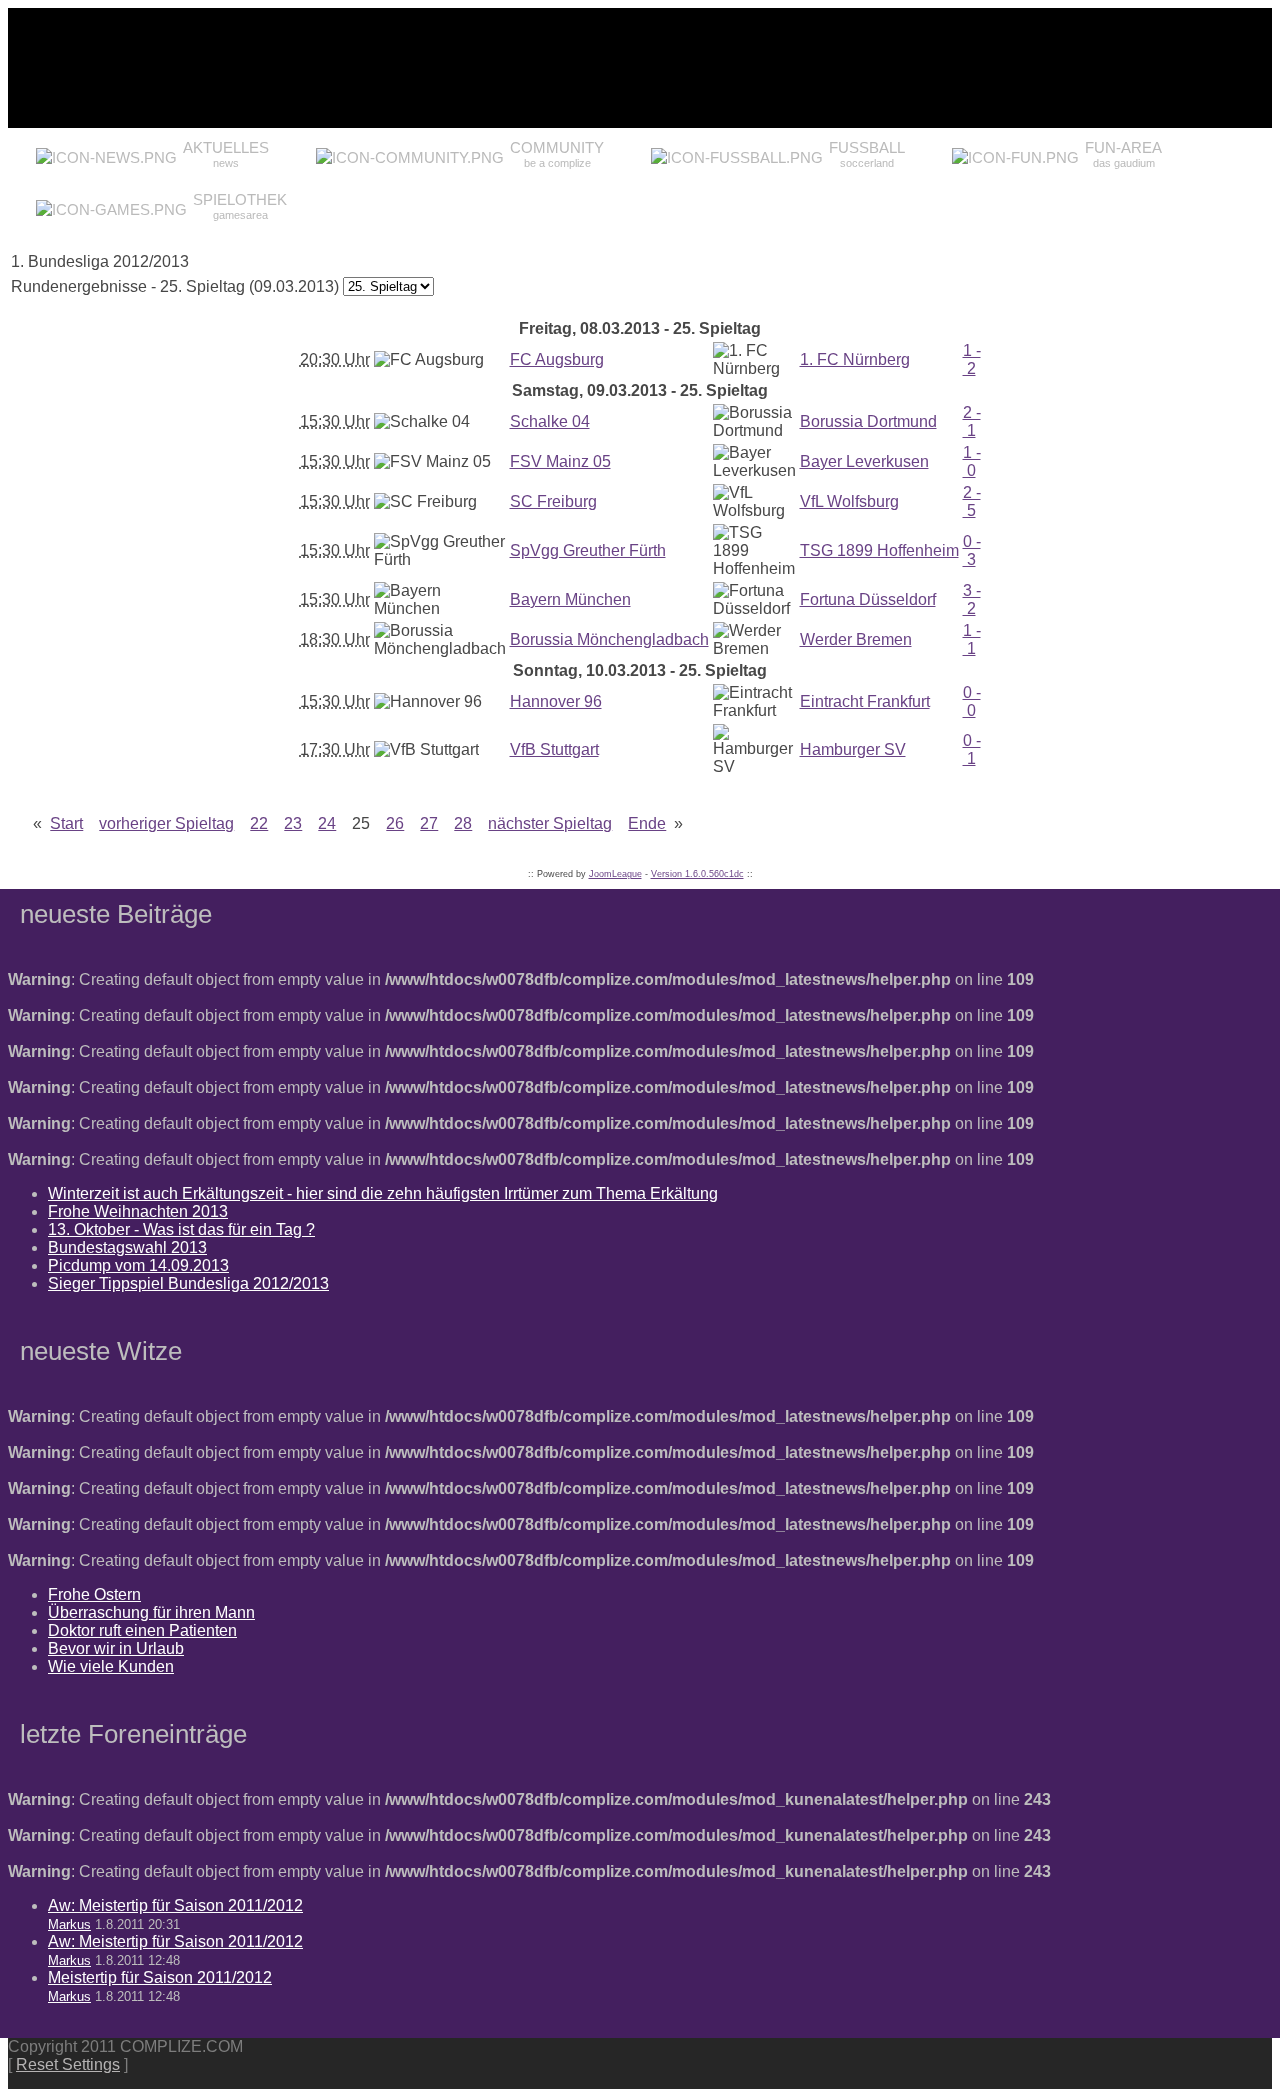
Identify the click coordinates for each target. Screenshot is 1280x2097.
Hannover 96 (556, 701)
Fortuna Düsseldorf (868, 599)
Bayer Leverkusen (864, 461)
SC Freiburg (553, 501)
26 (395, 823)
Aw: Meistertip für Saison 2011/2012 (175, 1905)
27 (429, 823)
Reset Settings (68, 2064)
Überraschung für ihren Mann (151, 1612)
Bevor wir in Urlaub (116, 1648)
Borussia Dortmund (868, 421)
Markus (69, 1924)
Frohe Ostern (94, 1594)
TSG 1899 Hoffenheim (879, 550)
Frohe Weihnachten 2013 (138, 1211)
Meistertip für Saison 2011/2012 (160, 1977)
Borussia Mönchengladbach (609, 639)
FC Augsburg (557, 359)
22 (259, 823)
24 (327, 823)
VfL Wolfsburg (849, 501)
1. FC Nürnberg (855, 359)
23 (293, 823)
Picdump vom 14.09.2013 (138, 1265)
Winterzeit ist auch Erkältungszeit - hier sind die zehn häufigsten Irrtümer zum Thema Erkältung (383, 1193)
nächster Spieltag (550, 823)
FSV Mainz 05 (560, 461)
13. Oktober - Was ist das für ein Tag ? (181, 1229)
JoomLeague (615, 874)
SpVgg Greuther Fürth (588, 550)
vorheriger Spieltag (166, 823)
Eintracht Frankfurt (865, 701)
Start (66, 823)
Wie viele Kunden (111, 1666)
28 (463, 823)
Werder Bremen (856, 639)
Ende (647, 823)
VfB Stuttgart (554, 749)
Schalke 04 (550, 421)
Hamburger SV (853, 749)
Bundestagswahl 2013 (127, 1247)
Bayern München (570, 599)
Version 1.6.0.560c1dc (697, 874)
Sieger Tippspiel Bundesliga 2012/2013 (188, 1283)
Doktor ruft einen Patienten (142, 1630)
